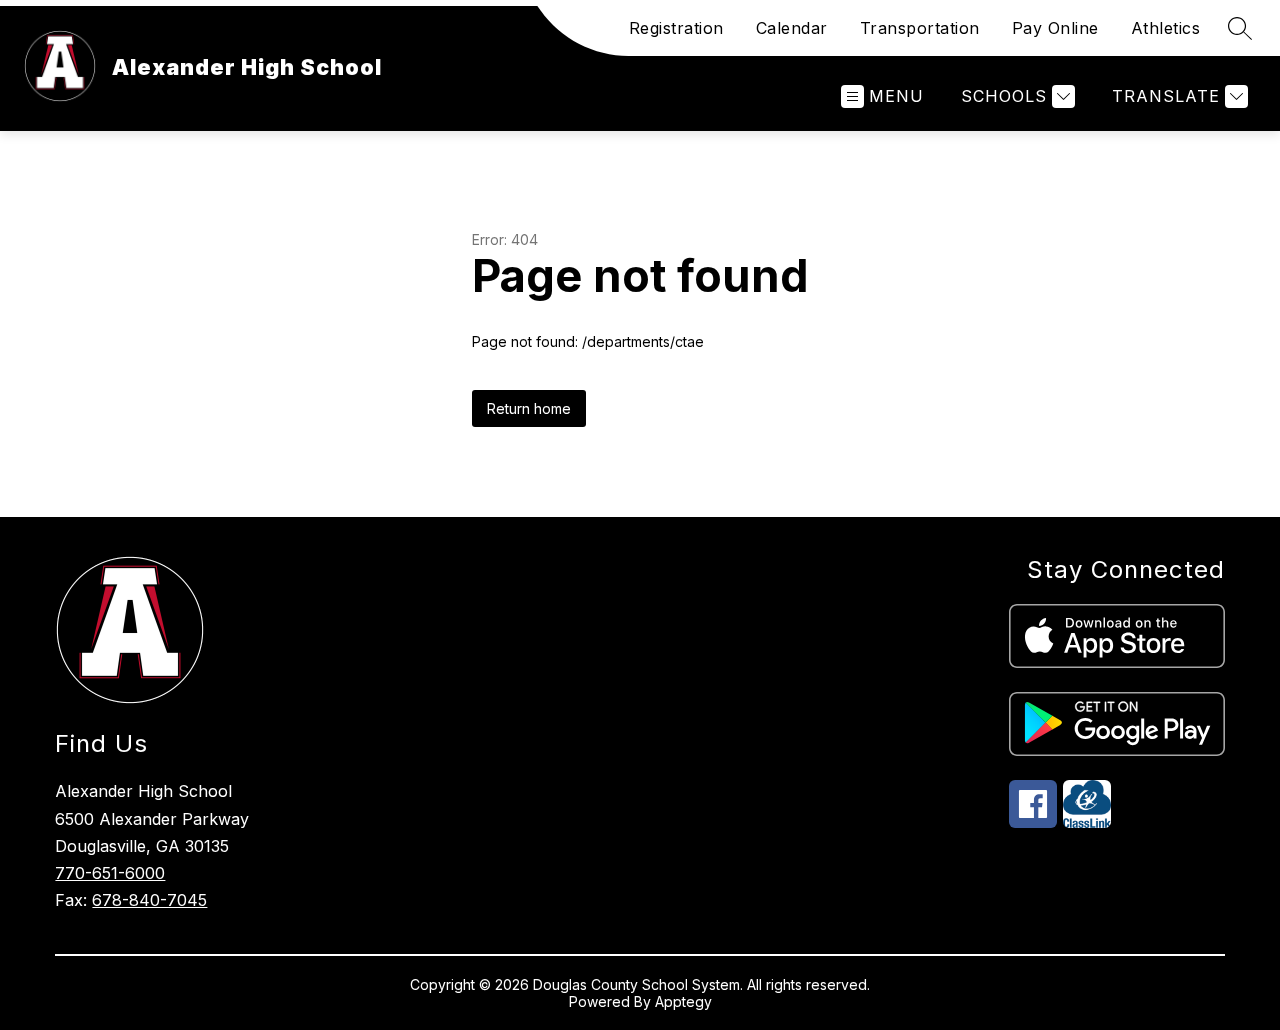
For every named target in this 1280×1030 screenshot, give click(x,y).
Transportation (920, 28)
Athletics (1166, 28)
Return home (529, 408)
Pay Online (1055, 28)
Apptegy (683, 1001)
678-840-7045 (149, 900)
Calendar (792, 28)
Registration (676, 28)
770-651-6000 (110, 873)
